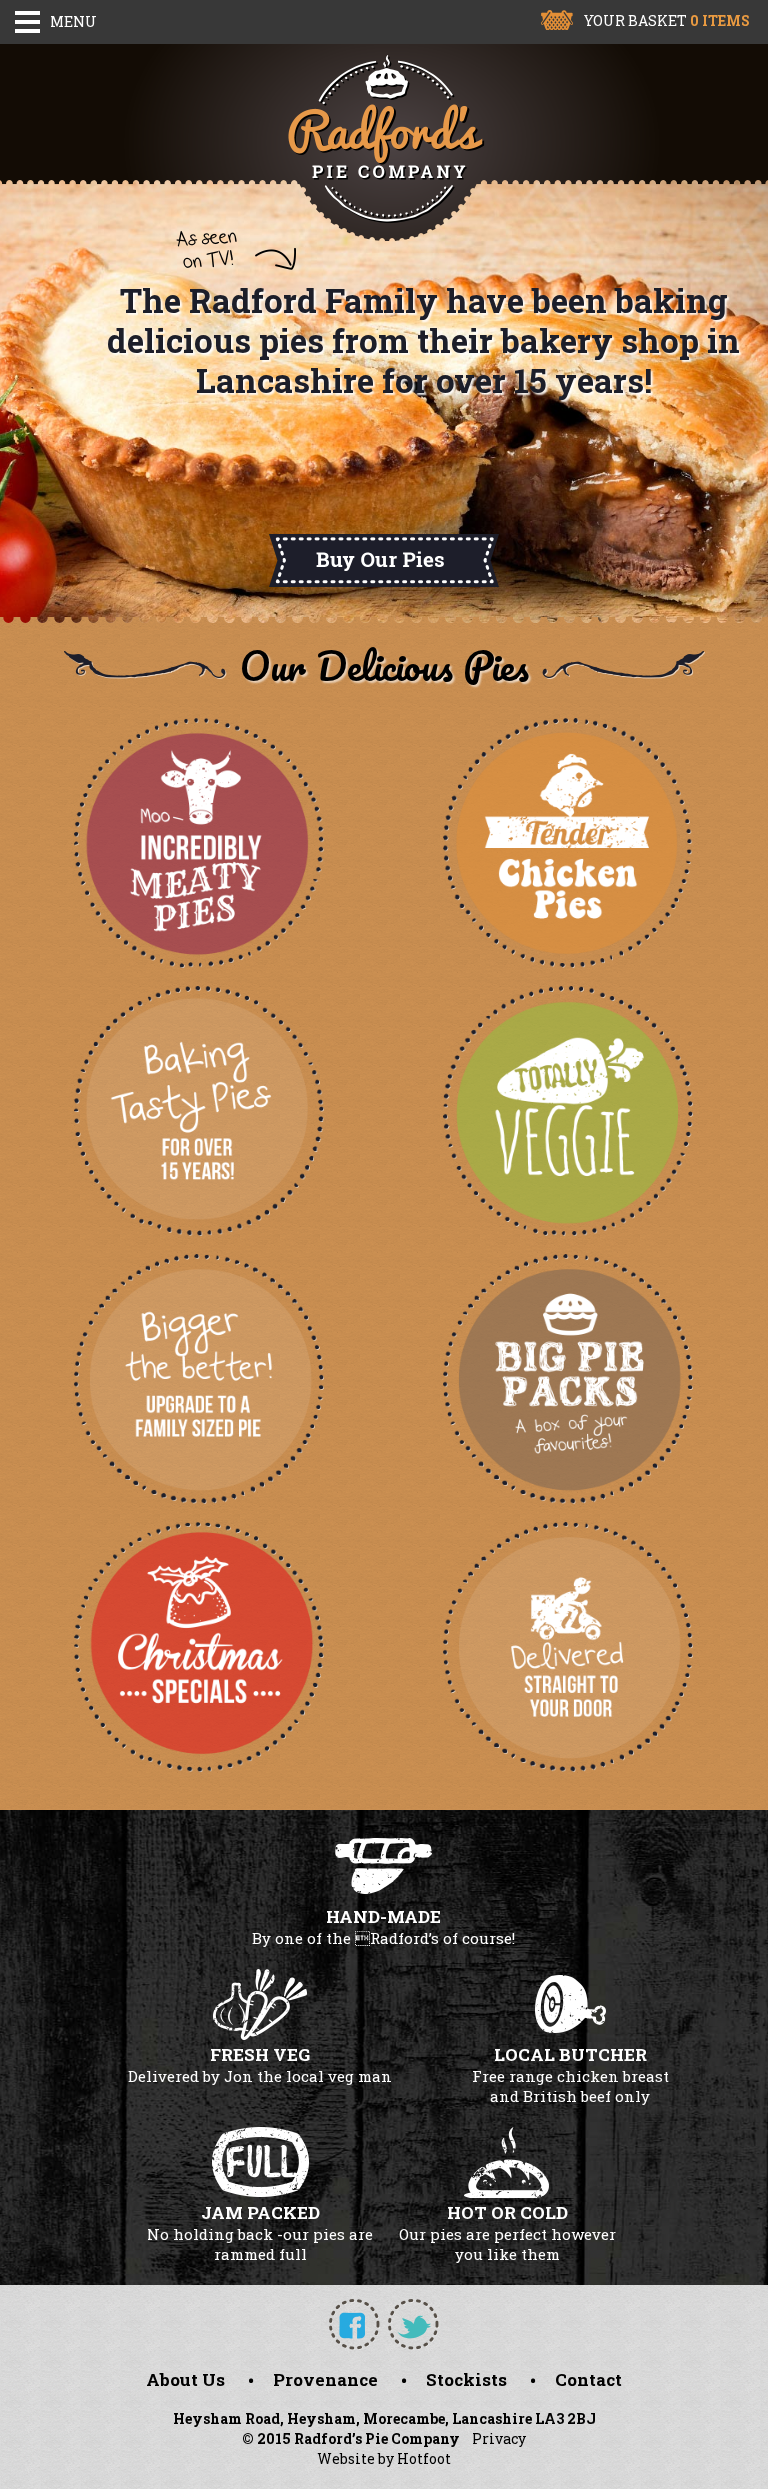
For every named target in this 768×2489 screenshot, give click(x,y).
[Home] (384, 142)
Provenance (325, 2379)
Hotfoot (424, 2458)
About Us (185, 2379)
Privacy (499, 2438)
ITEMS (720, 20)
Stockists (466, 2379)
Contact (588, 2379)
